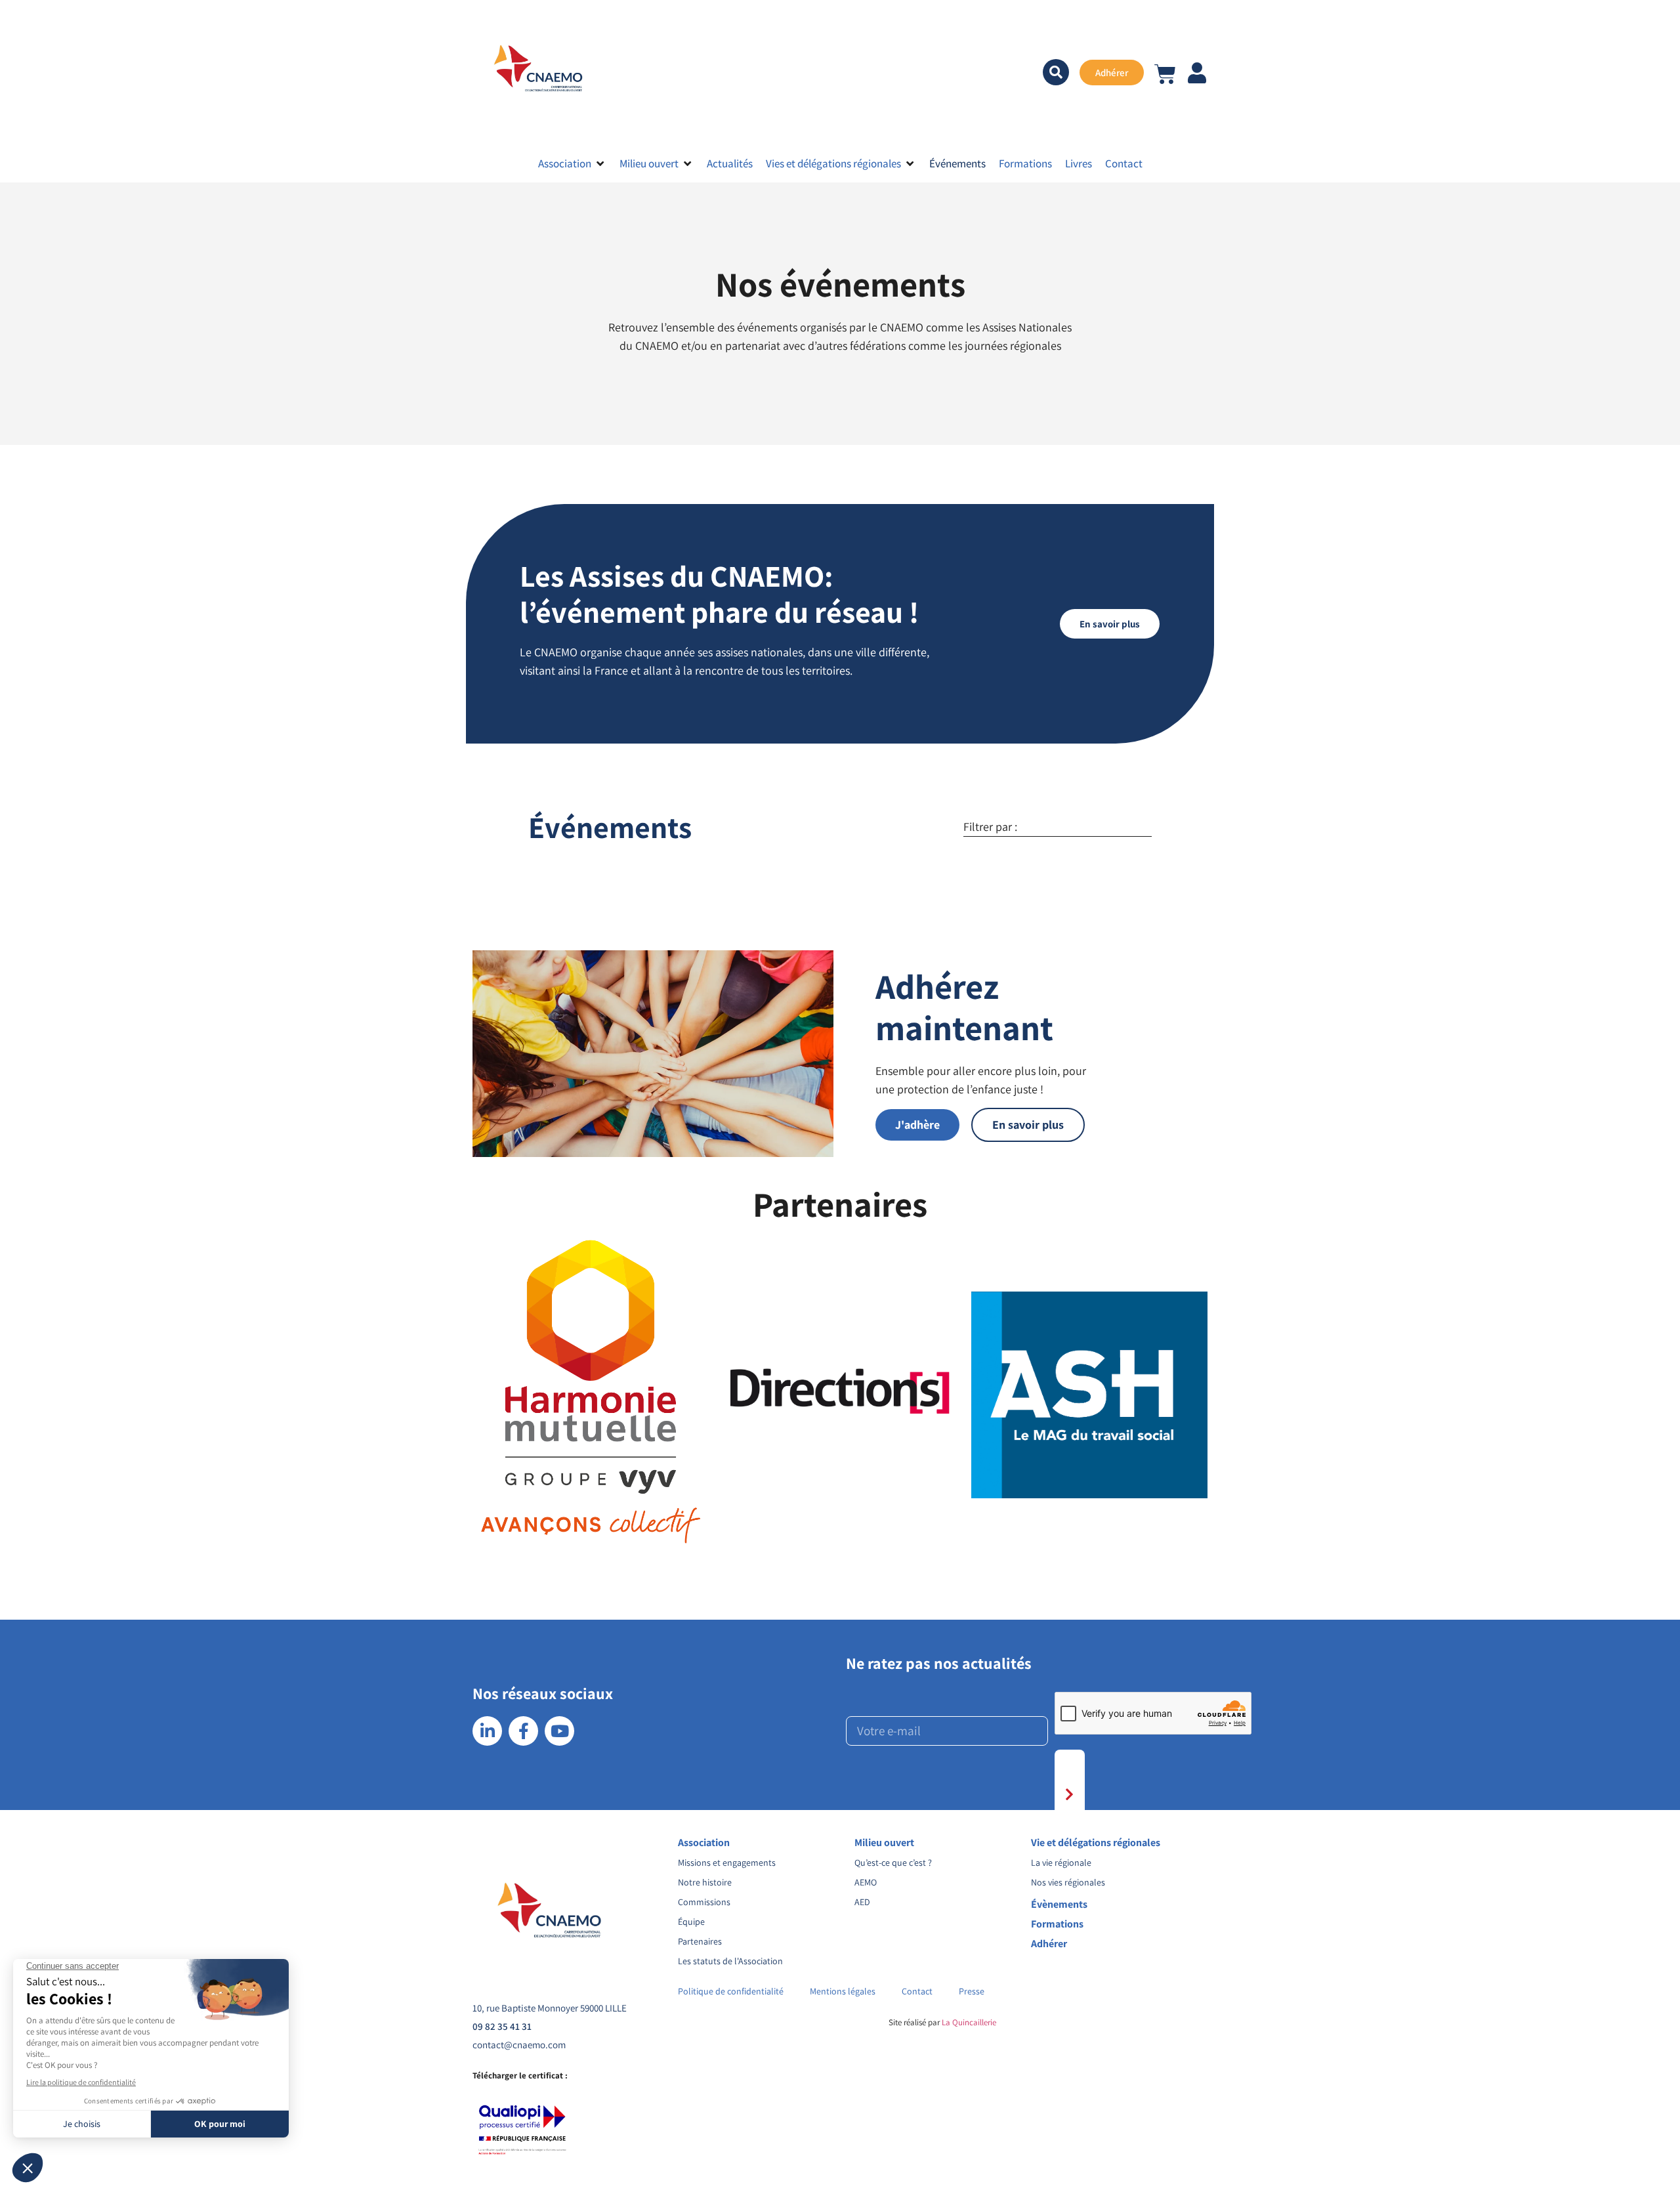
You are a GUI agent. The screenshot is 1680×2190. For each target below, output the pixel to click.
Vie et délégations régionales (1096, 1843)
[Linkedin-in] (487, 1731)
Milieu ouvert (884, 1843)
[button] (572, 163)
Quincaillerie (973, 2022)
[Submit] (1070, 1795)
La (945, 2022)
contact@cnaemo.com (519, 2045)
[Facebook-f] (523, 1731)
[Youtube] (559, 1731)
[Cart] (1165, 71)
